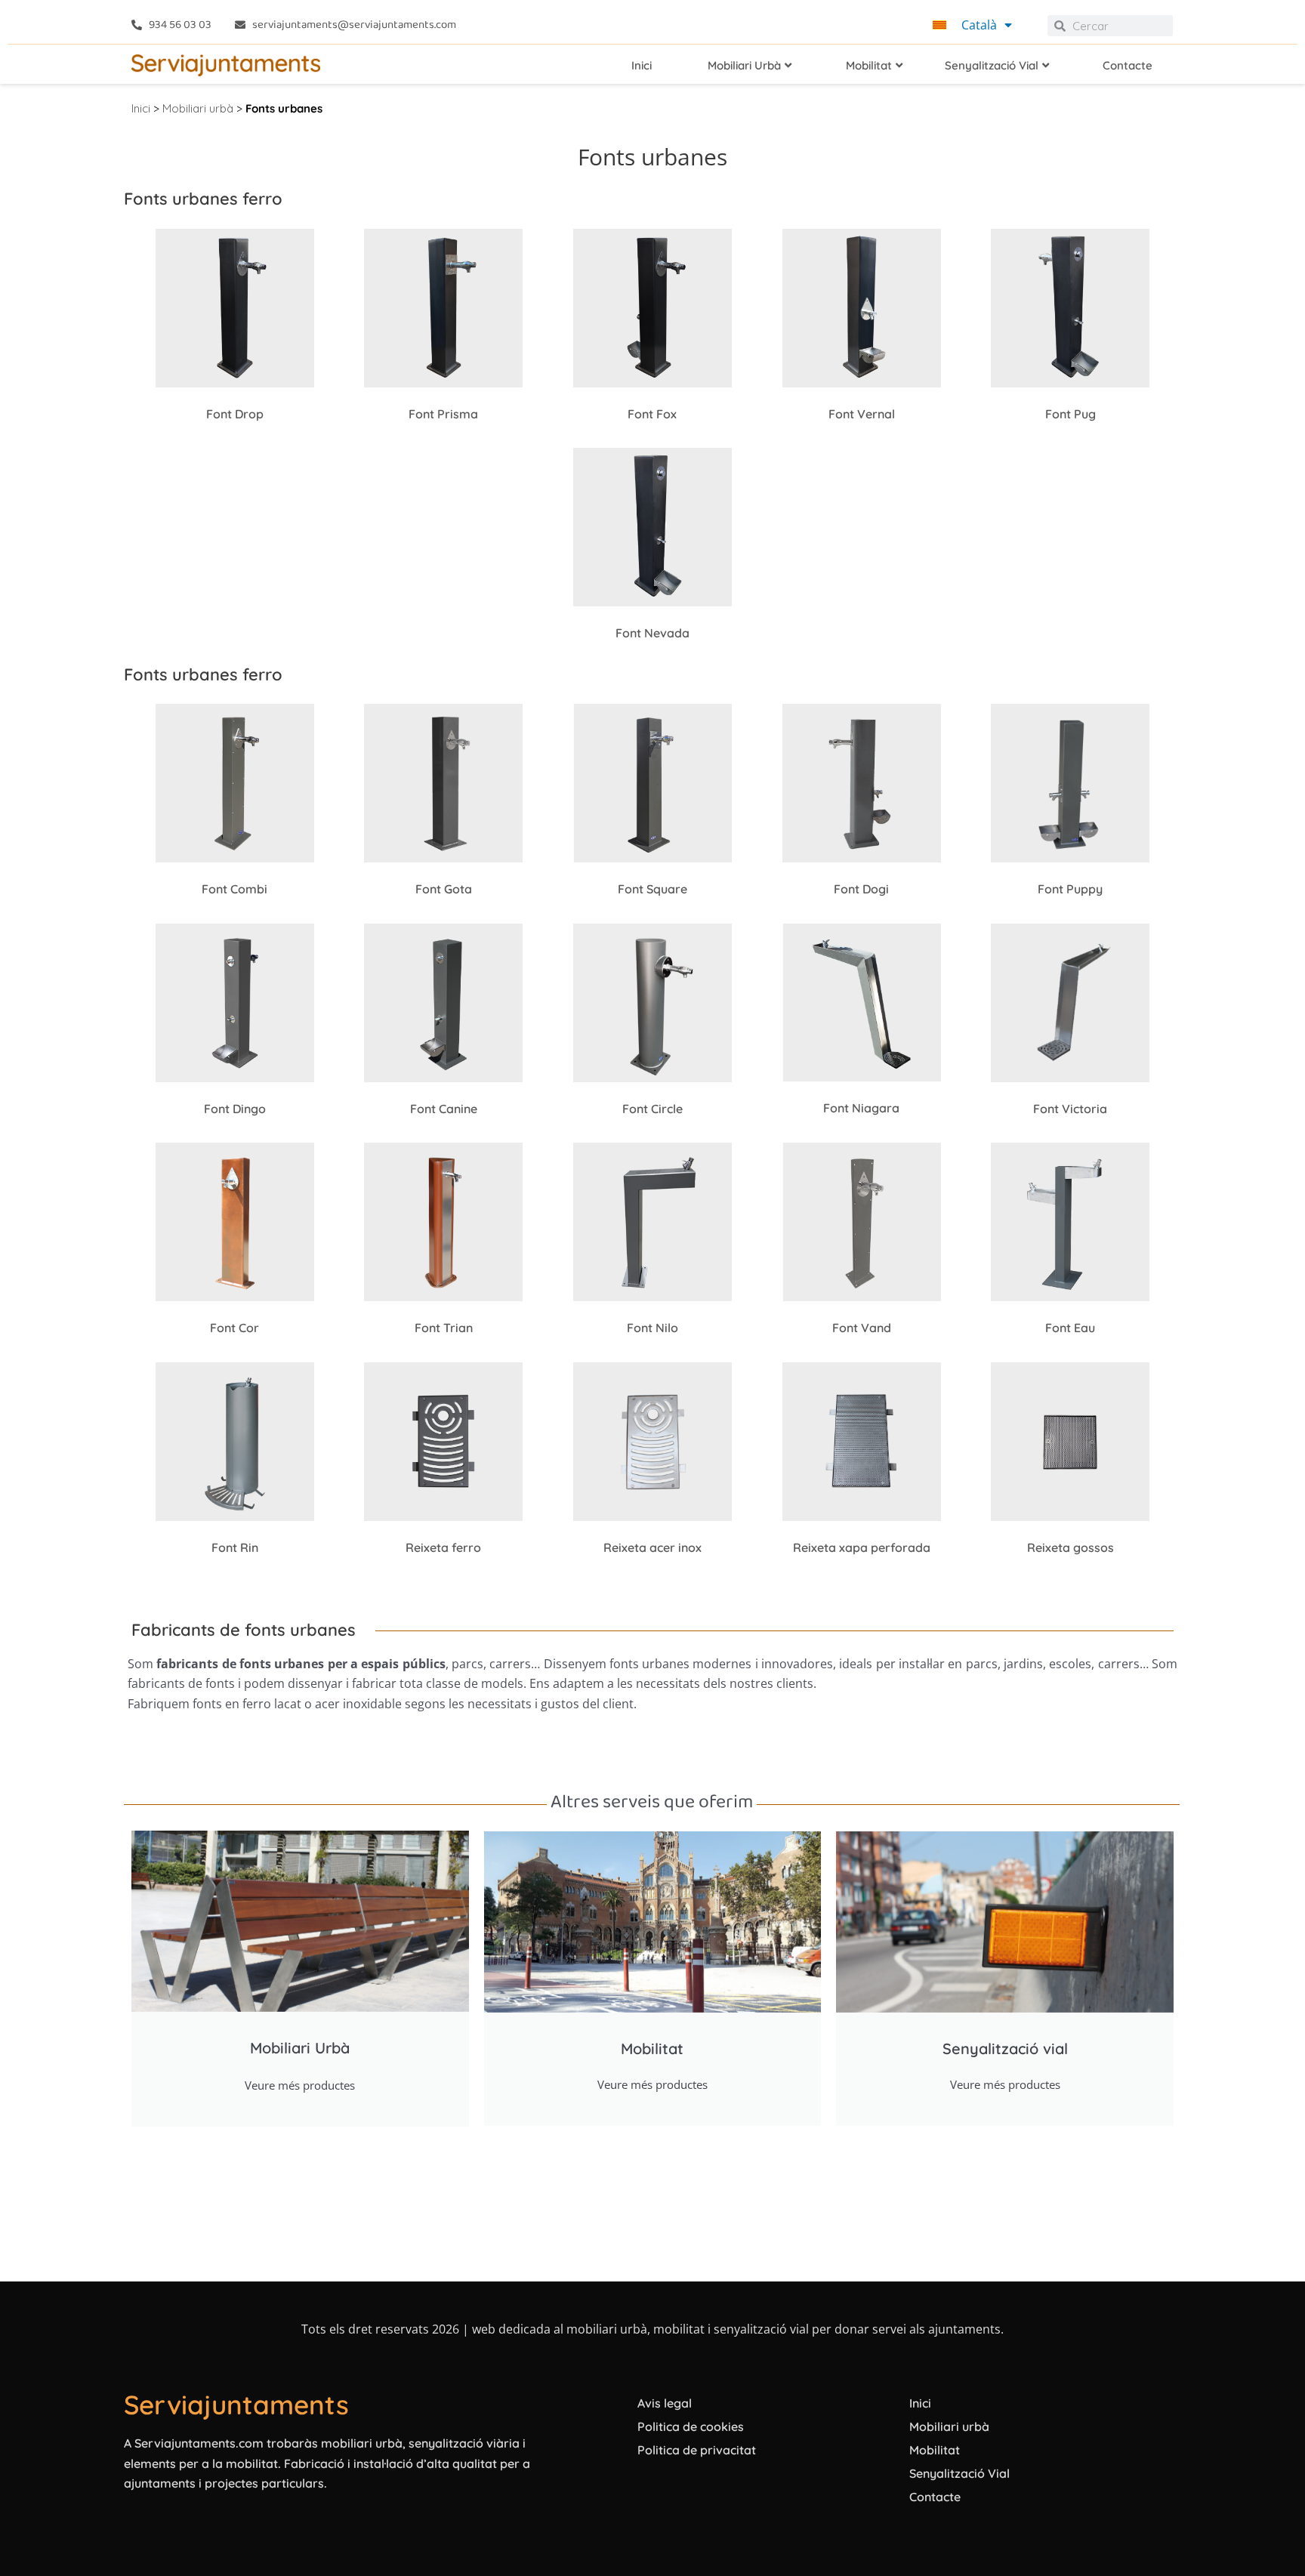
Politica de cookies (691, 2426)
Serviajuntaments (236, 2405)
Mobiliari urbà (198, 108)
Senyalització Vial (959, 2473)
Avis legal (665, 2403)
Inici (141, 108)
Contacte (935, 2497)
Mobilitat (935, 2450)
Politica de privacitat (697, 2450)
